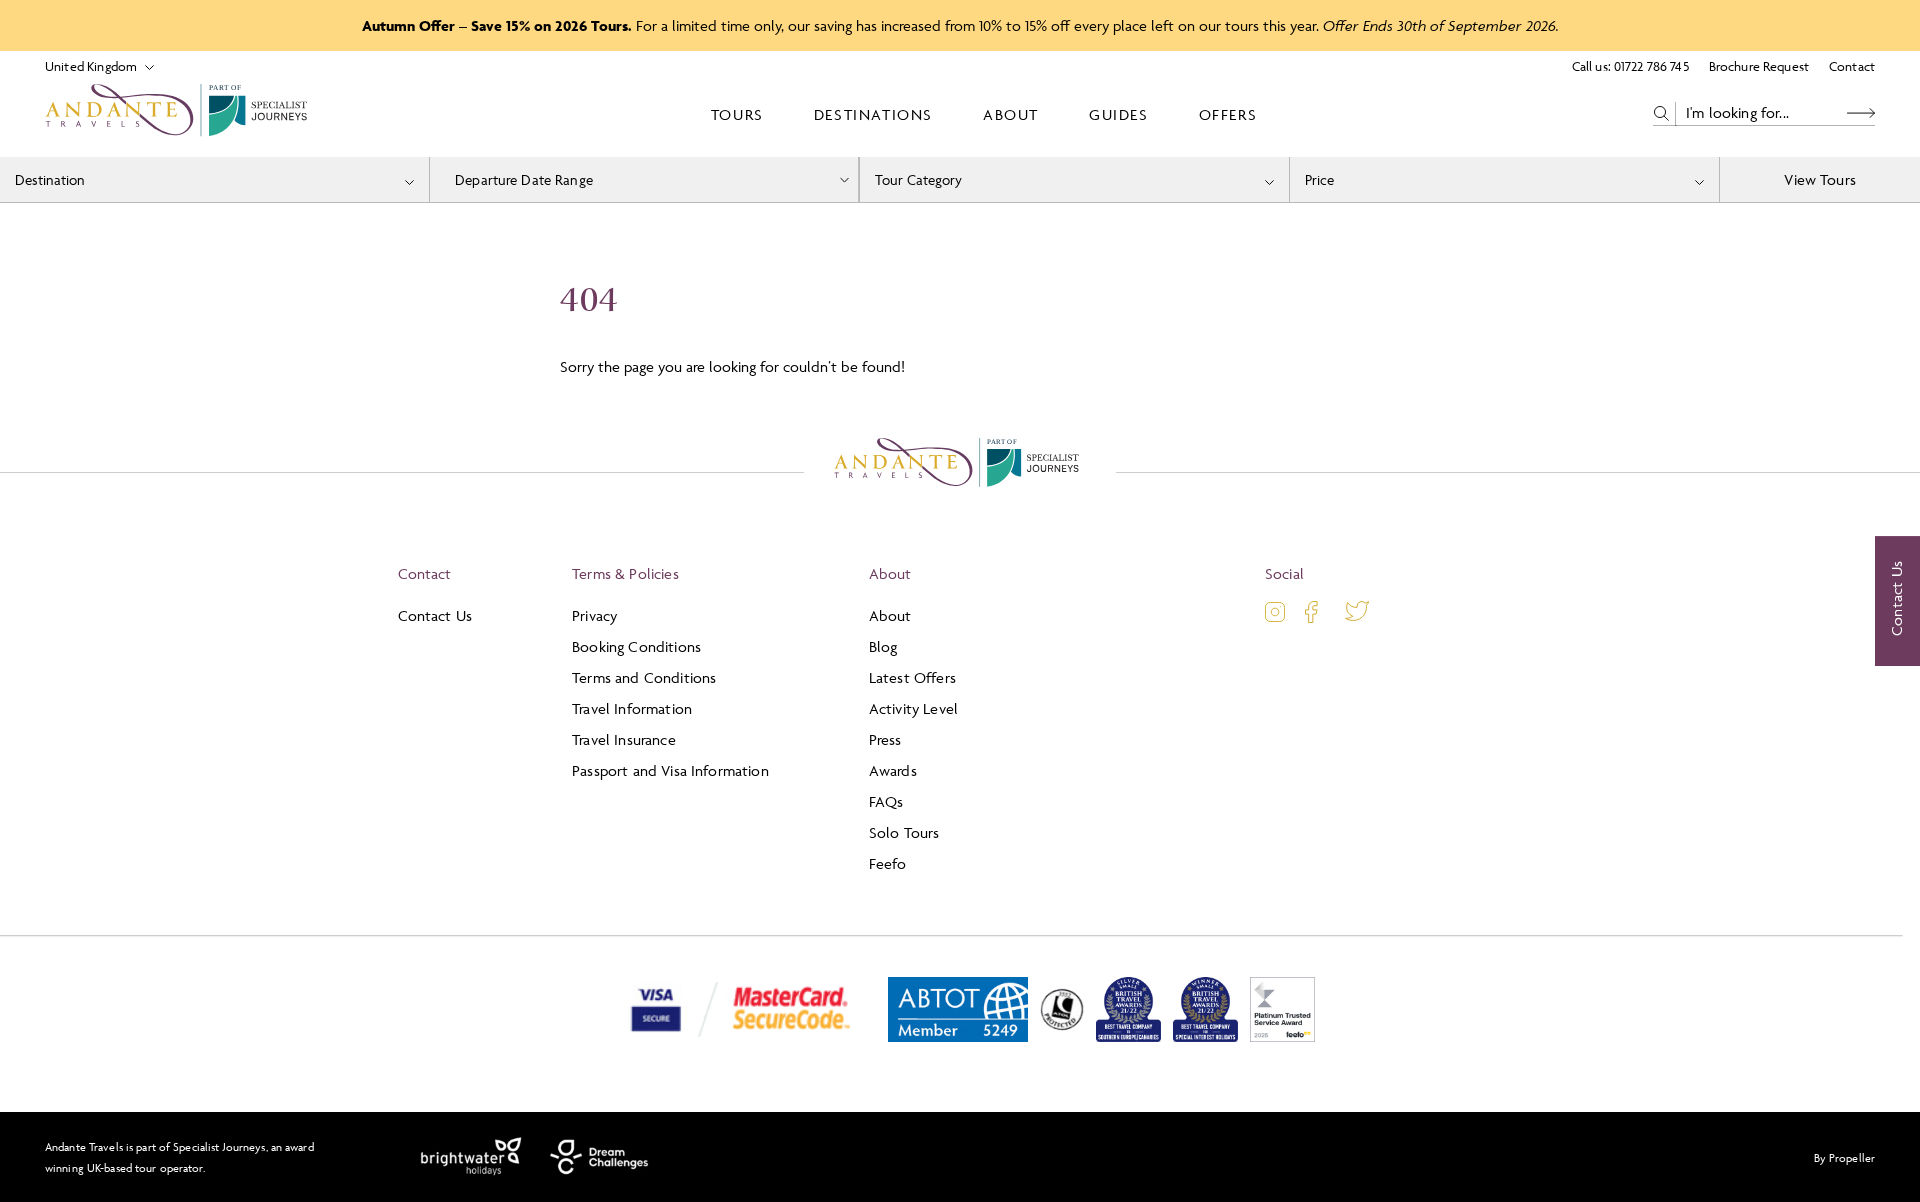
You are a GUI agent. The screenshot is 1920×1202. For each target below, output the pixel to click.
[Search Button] (1861, 113)
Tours (737, 114)
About (1011, 114)
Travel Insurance (624, 739)
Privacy (594, 615)
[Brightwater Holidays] (471, 1157)
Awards (893, 770)
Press (885, 739)
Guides (1119, 114)
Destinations (873, 114)
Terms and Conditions (644, 677)
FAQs (886, 801)
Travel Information (632, 708)
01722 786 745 (1651, 66)
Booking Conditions (636, 646)
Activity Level (913, 708)
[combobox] (214, 179)
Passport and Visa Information (670, 770)
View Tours (1820, 179)
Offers (1228, 114)
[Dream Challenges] (599, 1157)
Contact (1852, 66)
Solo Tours (904, 832)
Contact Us (435, 615)
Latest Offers (912, 677)
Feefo (888, 863)
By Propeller (1844, 1157)
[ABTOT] (958, 1037)
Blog (883, 646)
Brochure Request (1759, 66)
